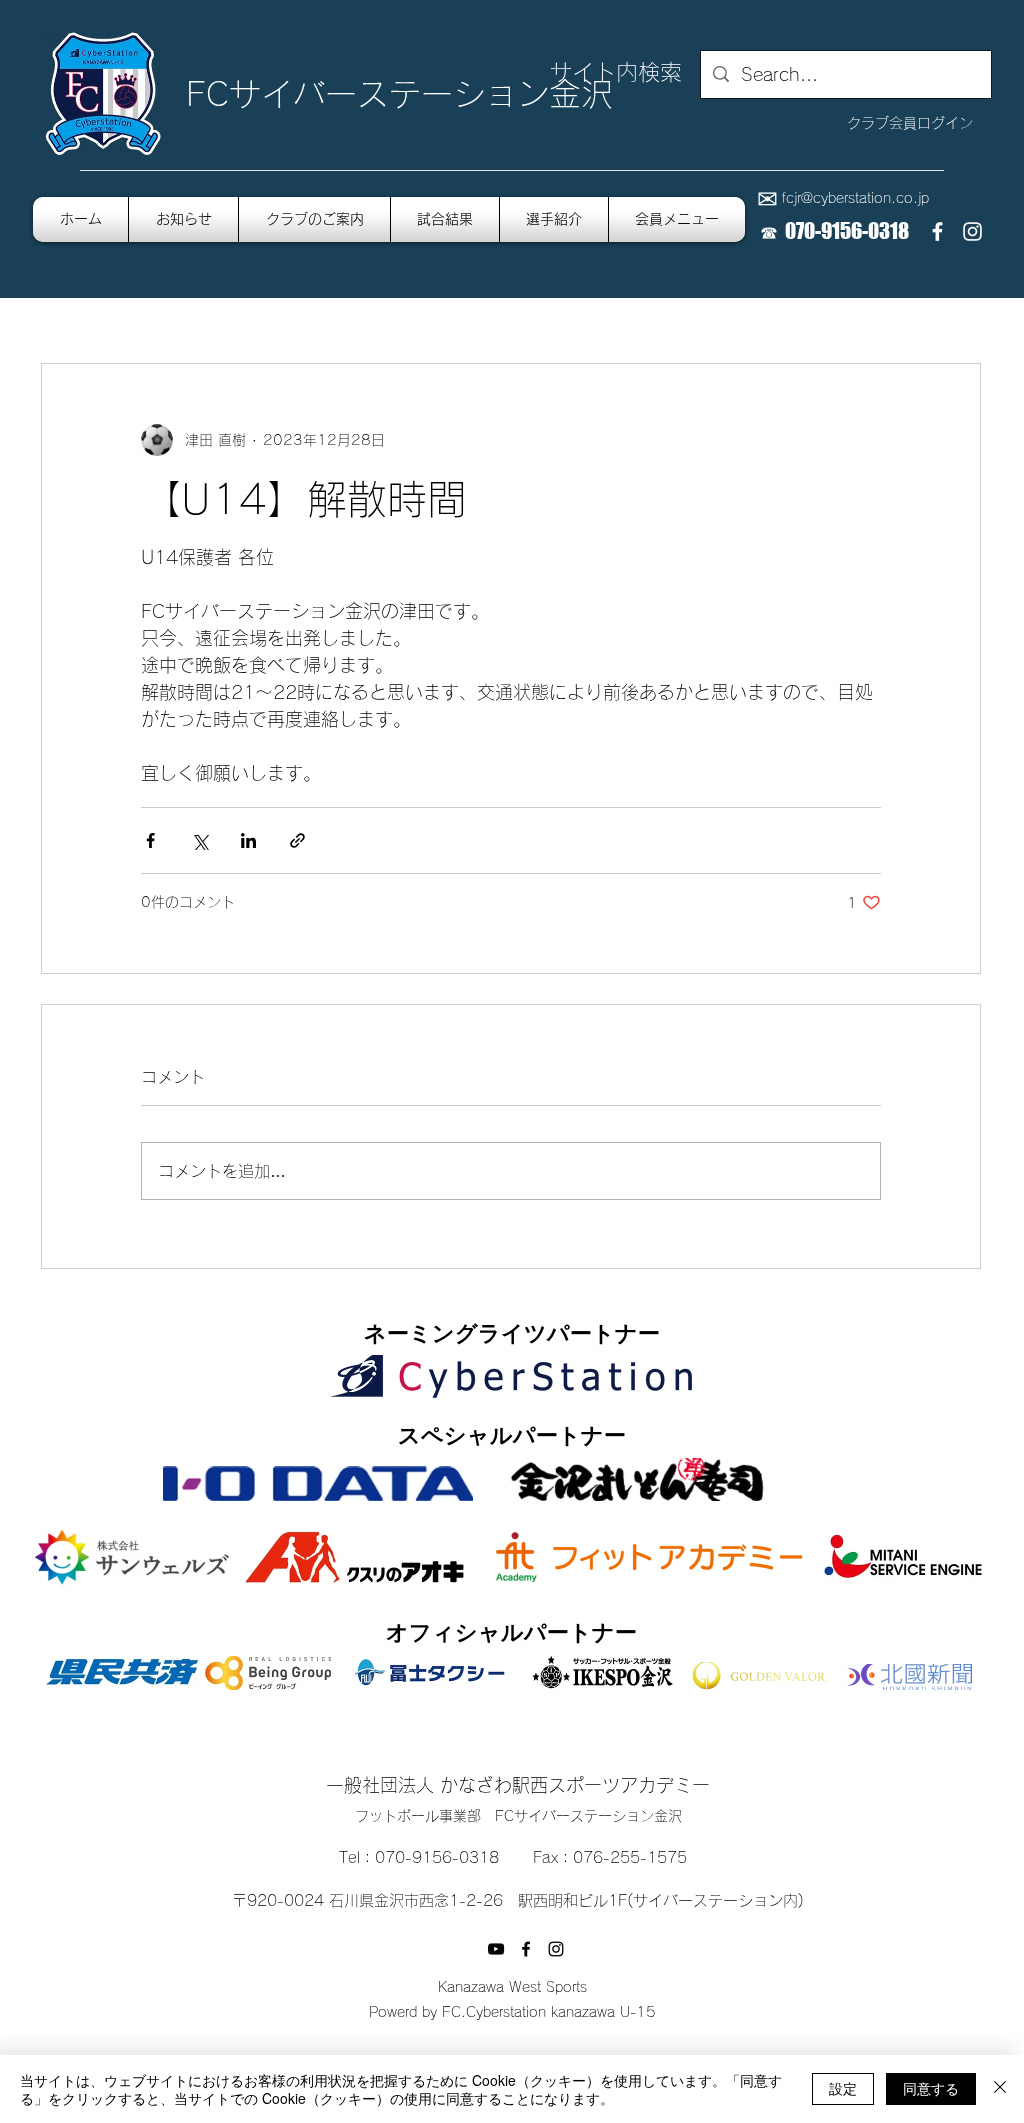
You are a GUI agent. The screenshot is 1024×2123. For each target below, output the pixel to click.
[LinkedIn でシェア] (248, 840)
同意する (931, 2088)
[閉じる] (1000, 2089)
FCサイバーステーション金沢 (399, 94)
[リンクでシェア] (297, 840)
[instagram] (972, 231)
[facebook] (937, 231)
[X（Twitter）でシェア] (199, 840)
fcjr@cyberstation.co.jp (855, 198)
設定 (843, 2088)
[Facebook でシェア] (150, 840)
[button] (677, 219)
